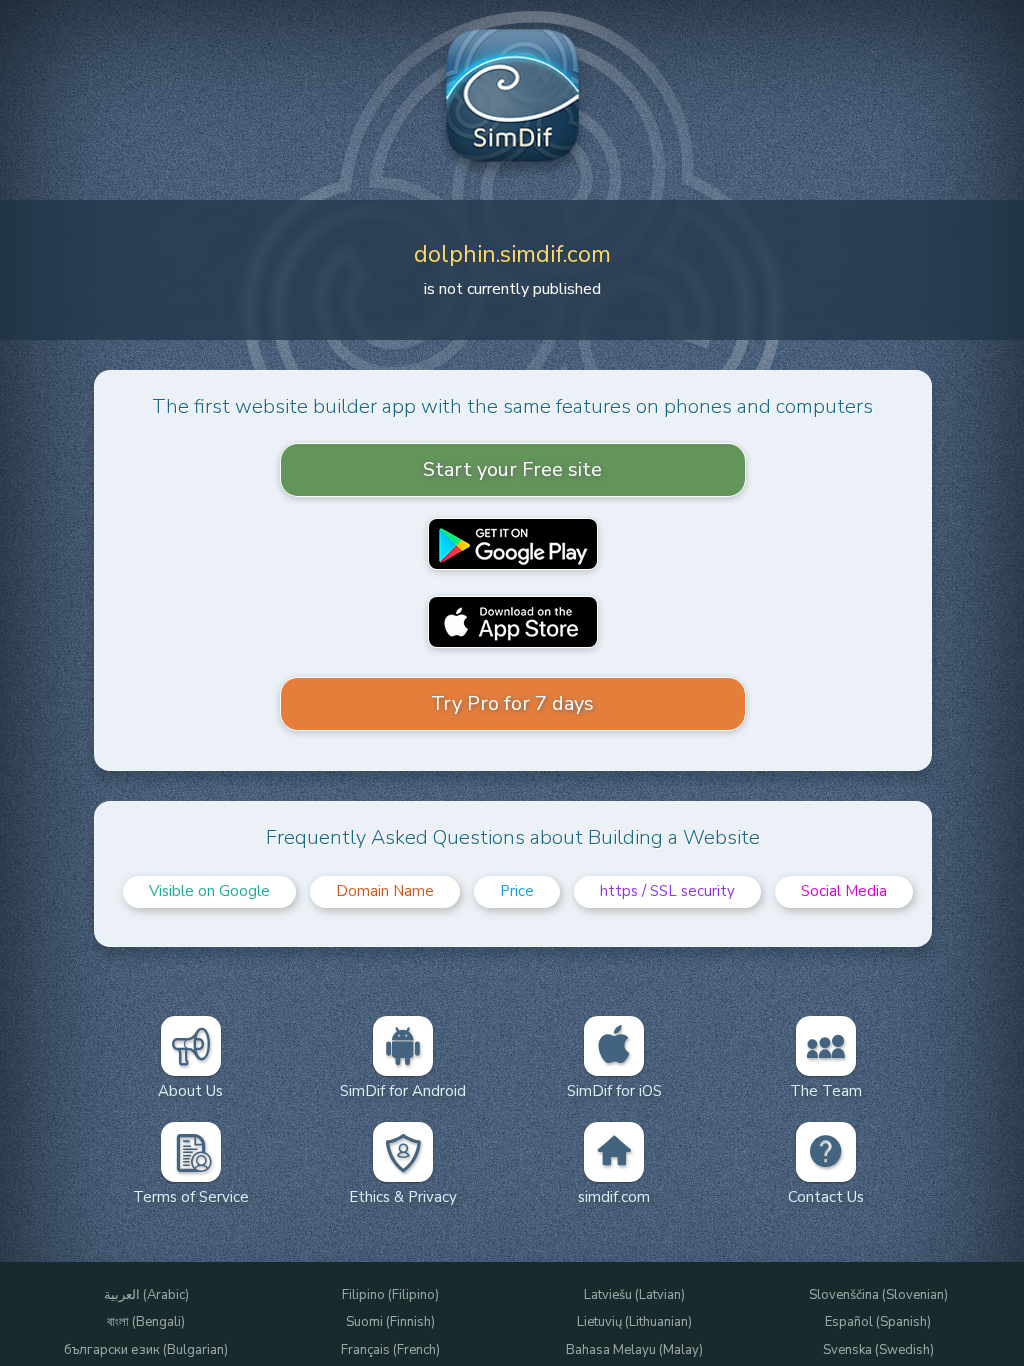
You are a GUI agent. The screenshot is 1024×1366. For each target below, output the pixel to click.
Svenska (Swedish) (878, 1350)
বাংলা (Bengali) (146, 1322)
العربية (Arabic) (146, 1295)
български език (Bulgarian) (146, 1350)
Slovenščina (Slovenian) (878, 1295)
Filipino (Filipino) (390, 1295)
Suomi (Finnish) (390, 1322)
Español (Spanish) (878, 1322)
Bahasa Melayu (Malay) (634, 1350)
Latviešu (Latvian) (634, 1295)
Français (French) (390, 1350)
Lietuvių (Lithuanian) (634, 1322)
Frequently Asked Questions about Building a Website (513, 837)
